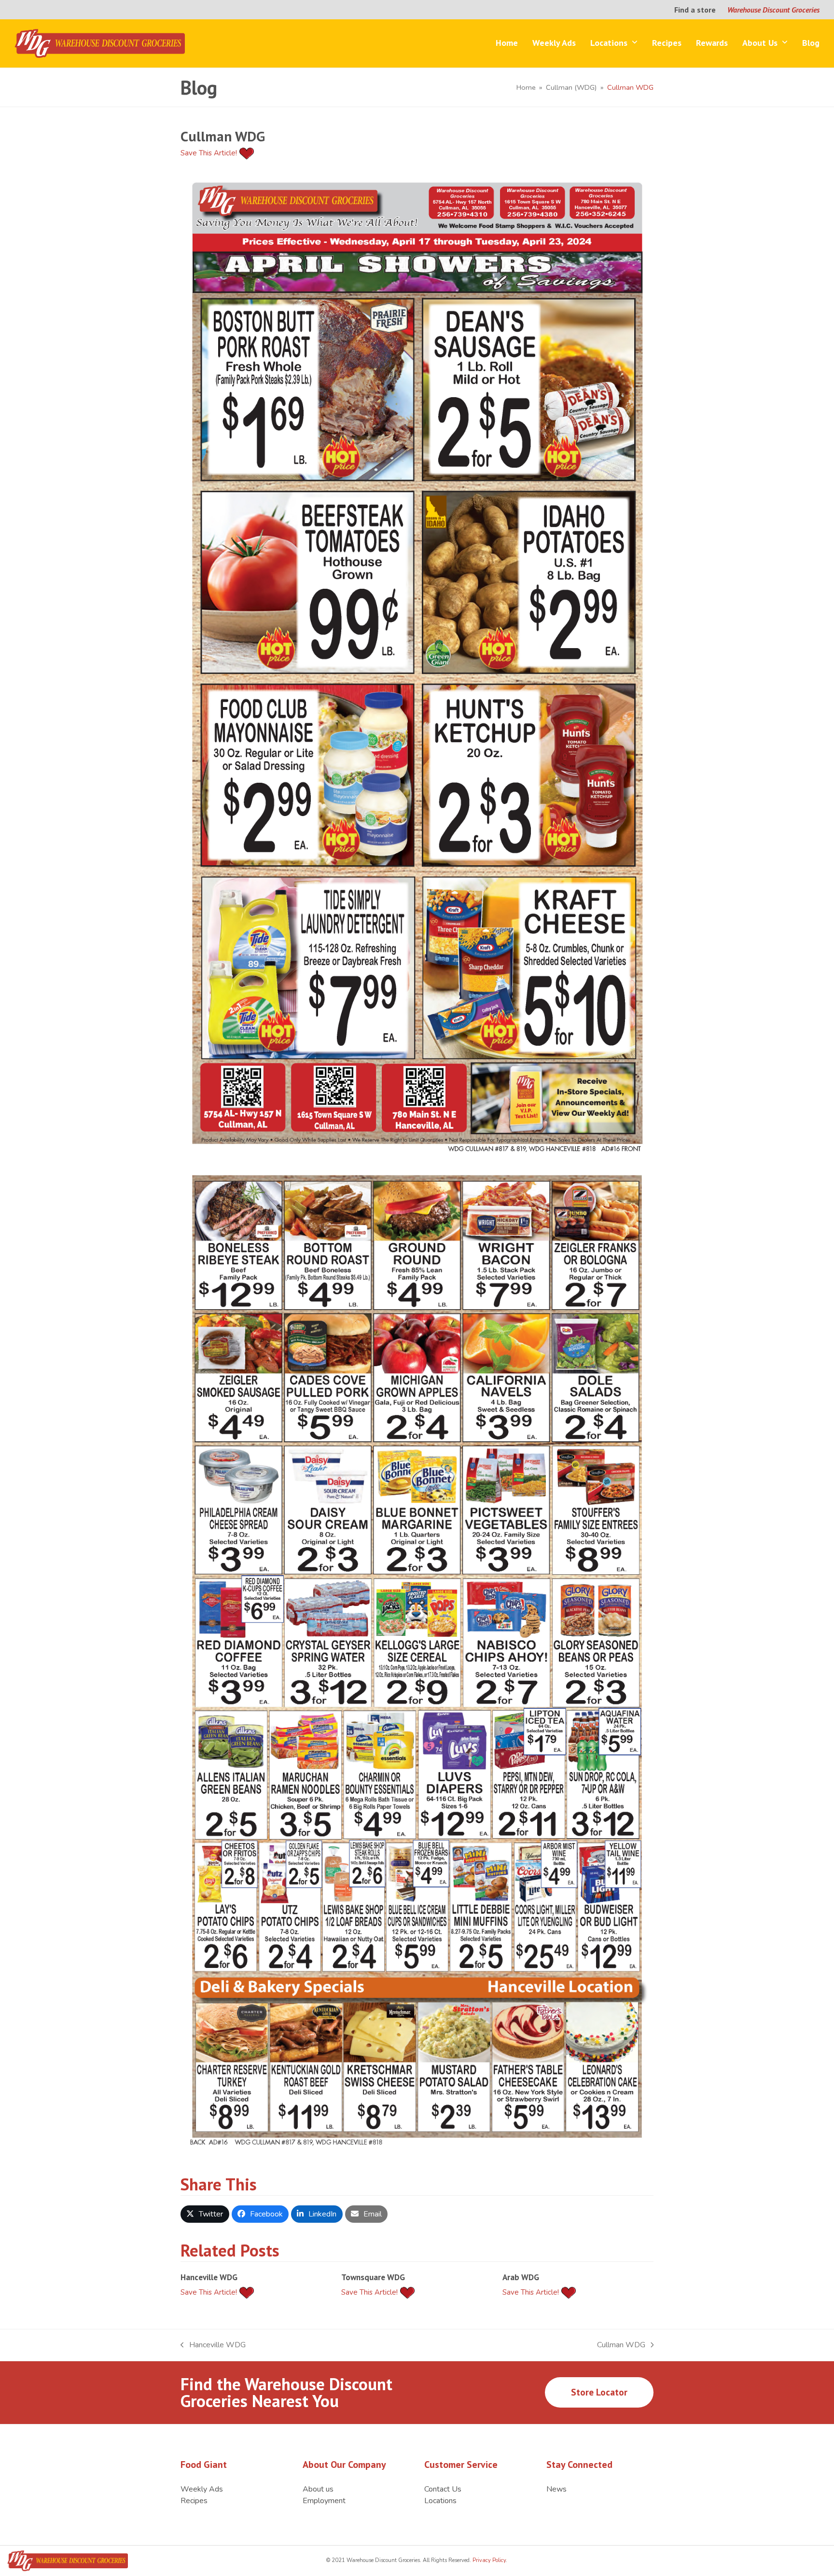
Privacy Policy (488, 2560)
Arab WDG (521, 2277)
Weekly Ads (202, 2489)
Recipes (194, 2501)
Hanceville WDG (209, 2277)
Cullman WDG (621, 2345)
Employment (324, 2501)
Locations (440, 2501)
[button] (205, 2214)
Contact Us (443, 2489)
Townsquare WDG (373, 2277)
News (556, 2489)
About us (318, 2489)
